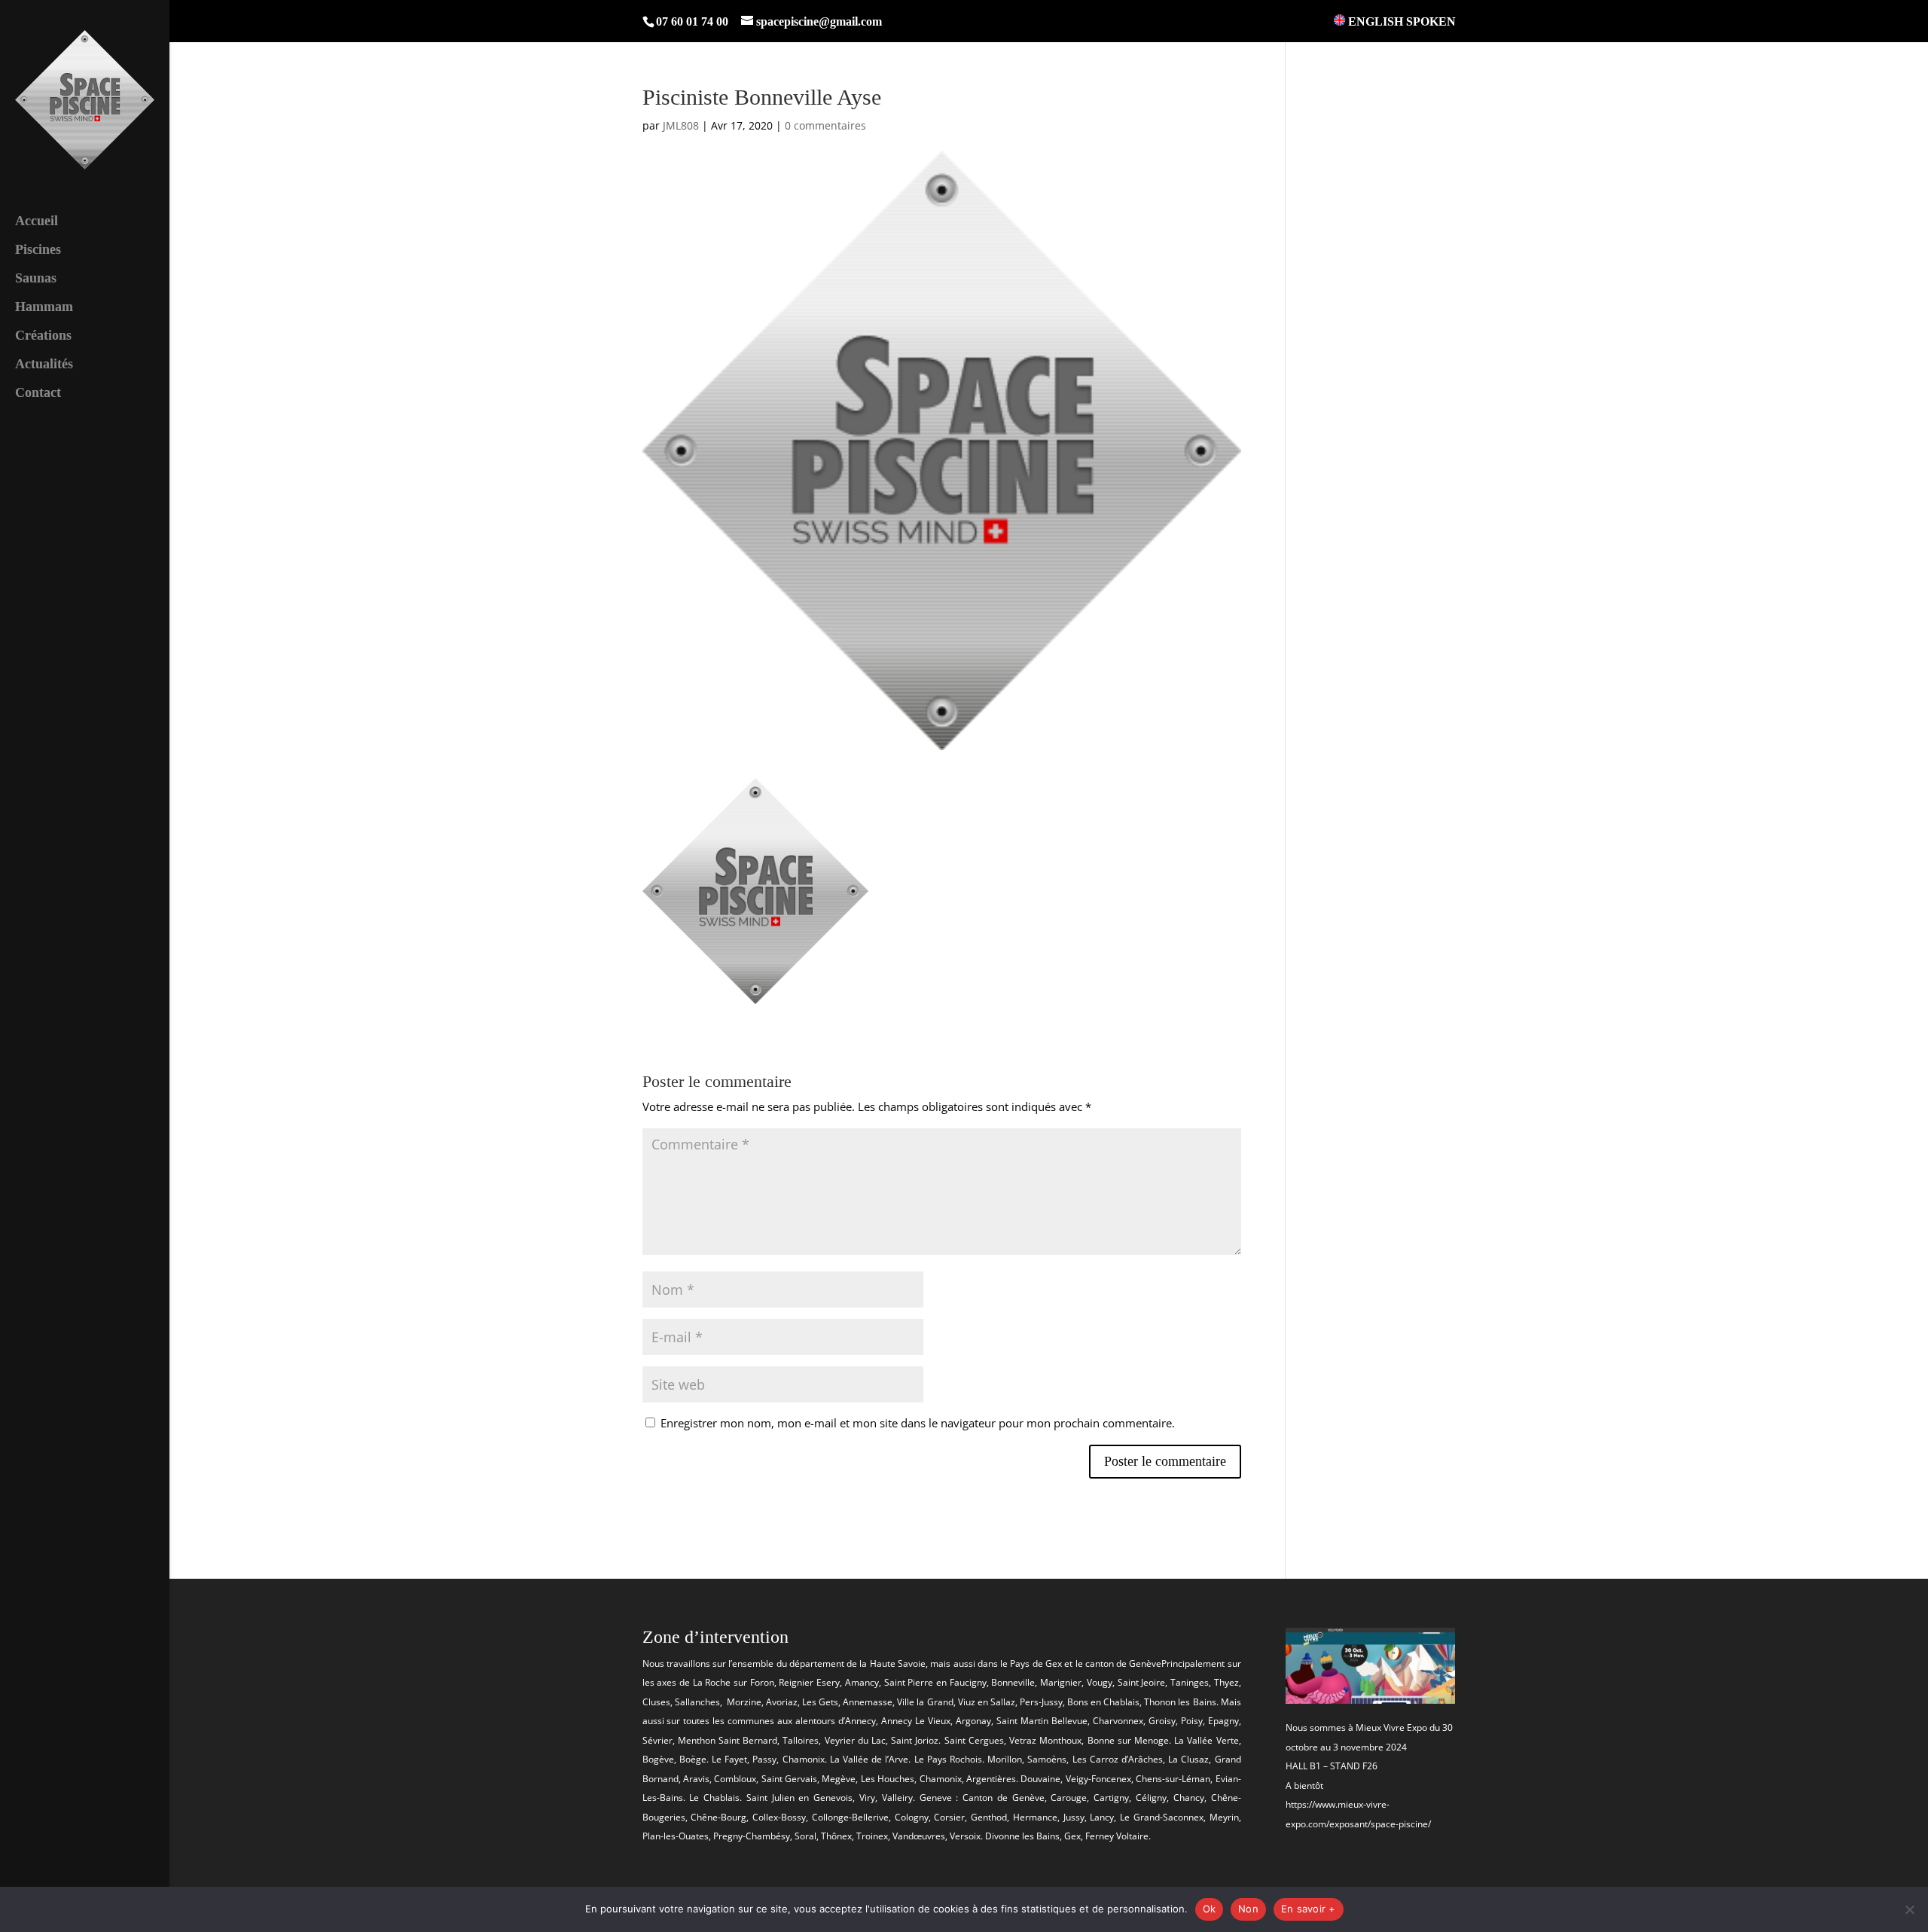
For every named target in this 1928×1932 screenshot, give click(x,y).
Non (1248, 1909)
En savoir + (1309, 1909)
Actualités (44, 365)
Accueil (37, 222)
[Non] (1909, 1909)
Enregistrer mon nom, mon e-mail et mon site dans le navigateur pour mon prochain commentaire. (918, 1423)
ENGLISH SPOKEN (1400, 21)
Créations (43, 336)
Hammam (44, 308)
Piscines (38, 250)
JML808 (681, 125)
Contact (38, 394)
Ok (1210, 1909)
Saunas (36, 279)
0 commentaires (825, 125)
